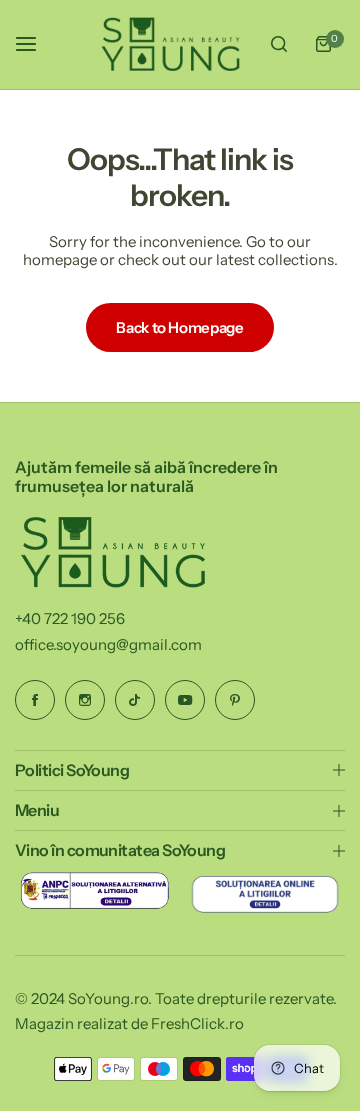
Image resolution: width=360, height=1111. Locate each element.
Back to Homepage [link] (179, 327)
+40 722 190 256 (70, 618)
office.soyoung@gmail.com (108, 644)
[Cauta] (279, 44)
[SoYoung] (172, 44)
